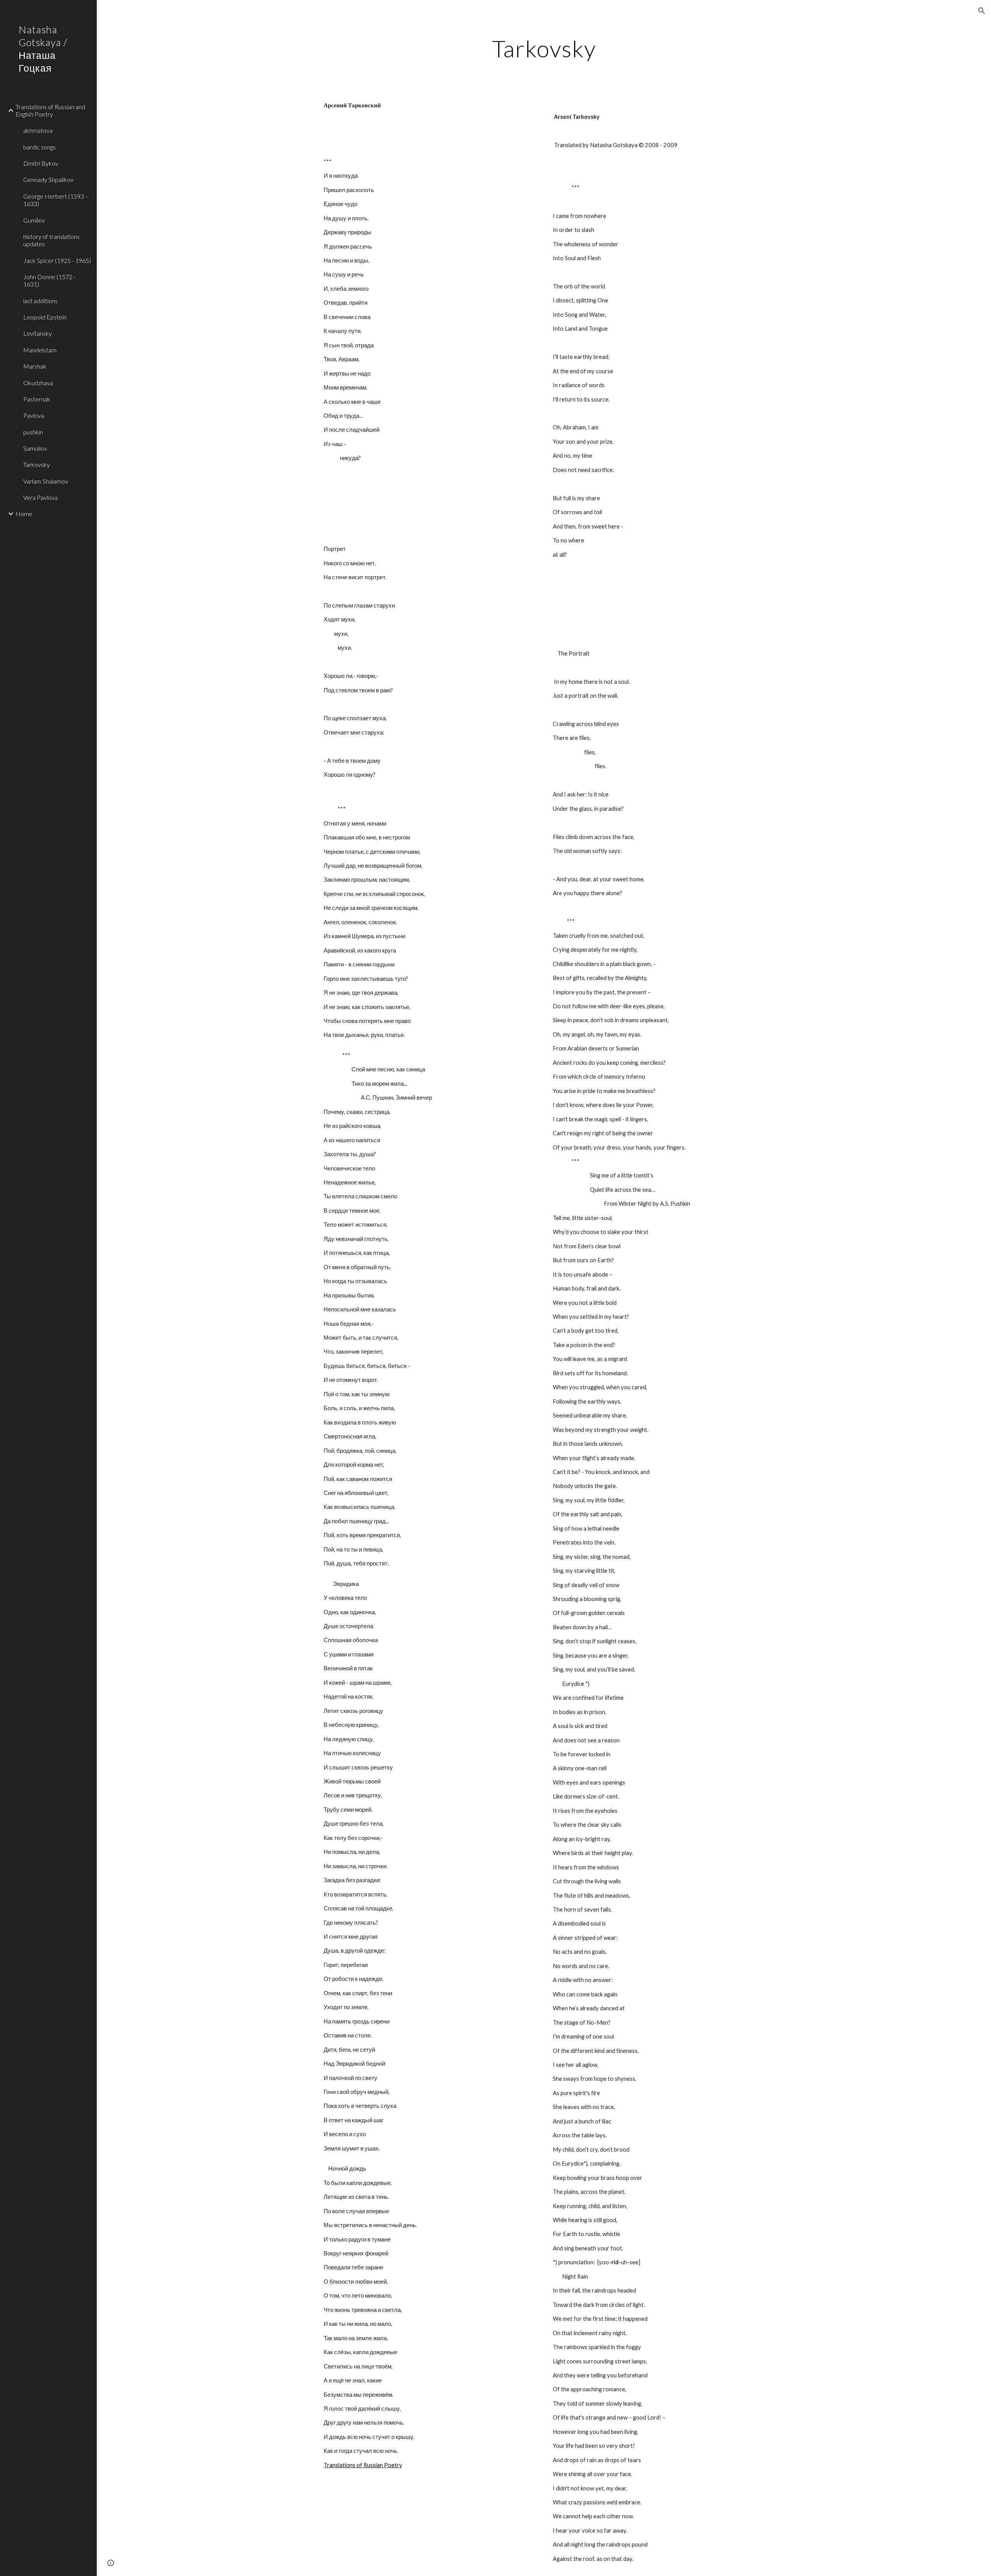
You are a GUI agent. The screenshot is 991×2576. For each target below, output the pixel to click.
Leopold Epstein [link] (45, 317)
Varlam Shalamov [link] (46, 481)
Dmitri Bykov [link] (41, 163)
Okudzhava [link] (38, 383)
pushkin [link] (33, 432)
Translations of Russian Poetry (363, 2465)
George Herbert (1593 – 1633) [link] (56, 200)
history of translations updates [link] (51, 240)
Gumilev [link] (34, 220)
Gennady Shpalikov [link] (48, 179)
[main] (544, 48)
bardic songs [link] (39, 147)
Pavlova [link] (34, 415)
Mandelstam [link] (40, 350)
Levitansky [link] (38, 333)
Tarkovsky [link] (37, 464)
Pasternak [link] (37, 399)
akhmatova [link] (38, 130)
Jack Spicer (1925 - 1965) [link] (57, 260)
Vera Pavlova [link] (40, 497)
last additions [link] (40, 301)
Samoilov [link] (35, 448)
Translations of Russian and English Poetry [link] (50, 110)
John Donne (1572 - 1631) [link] (49, 280)
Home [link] (24, 514)
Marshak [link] (35, 366)
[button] (982, 11)
